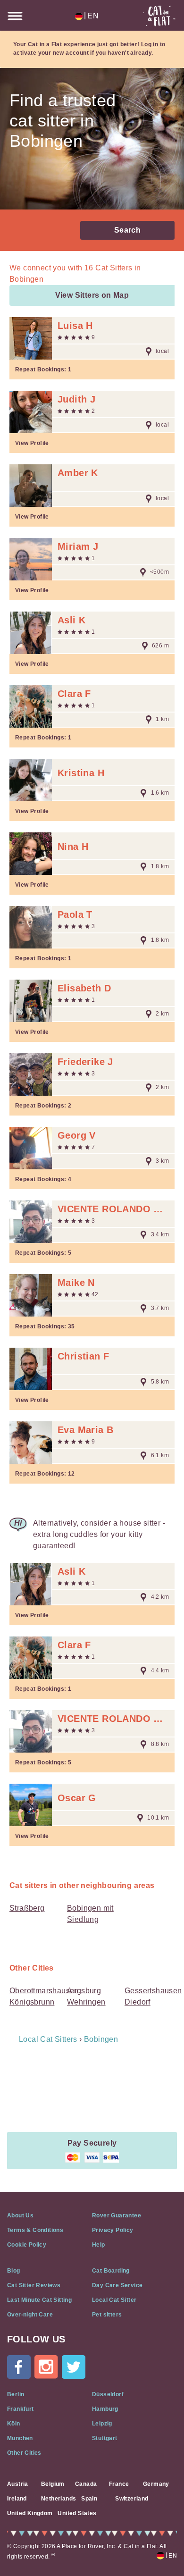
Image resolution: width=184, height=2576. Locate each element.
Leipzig (102, 2424)
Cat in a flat (159, 16)
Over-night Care (30, 2315)
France (119, 2484)
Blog (14, 2271)
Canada (86, 2484)
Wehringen (86, 2002)
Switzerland (132, 2499)
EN (91, 16)
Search (127, 230)
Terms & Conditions (35, 2230)
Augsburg (84, 1991)
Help (99, 2245)
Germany (156, 2484)
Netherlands (59, 2499)
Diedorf (138, 2002)
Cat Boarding (111, 2271)
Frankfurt (21, 2409)
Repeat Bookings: (43, 369)
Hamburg (105, 2409)
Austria (18, 2484)
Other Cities (24, 2453)
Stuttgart (105, 2438)
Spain (89, 2499)
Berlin (16, 2394)
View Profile (32, 443)
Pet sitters (107, 2315)
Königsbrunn (32, 2002)
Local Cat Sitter (114, 2300)
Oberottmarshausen (44, 1991)
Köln (14, 2424)
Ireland (17, 2499)
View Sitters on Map (92, 295)
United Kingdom (30, 2513)
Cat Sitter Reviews (34, 2285)
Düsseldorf (108, 2394)
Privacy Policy (113, 2230)
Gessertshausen (153, 1991)
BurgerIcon (15, 16)
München (20, 2438)
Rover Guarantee (117, 2215)
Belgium (53, 2484)
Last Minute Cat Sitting (39, 2300)
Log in (150, 44)
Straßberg (27, 1908)
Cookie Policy (27, 2245)
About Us (20, 2215)
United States (77, 2513)
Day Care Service (117, 2285)
